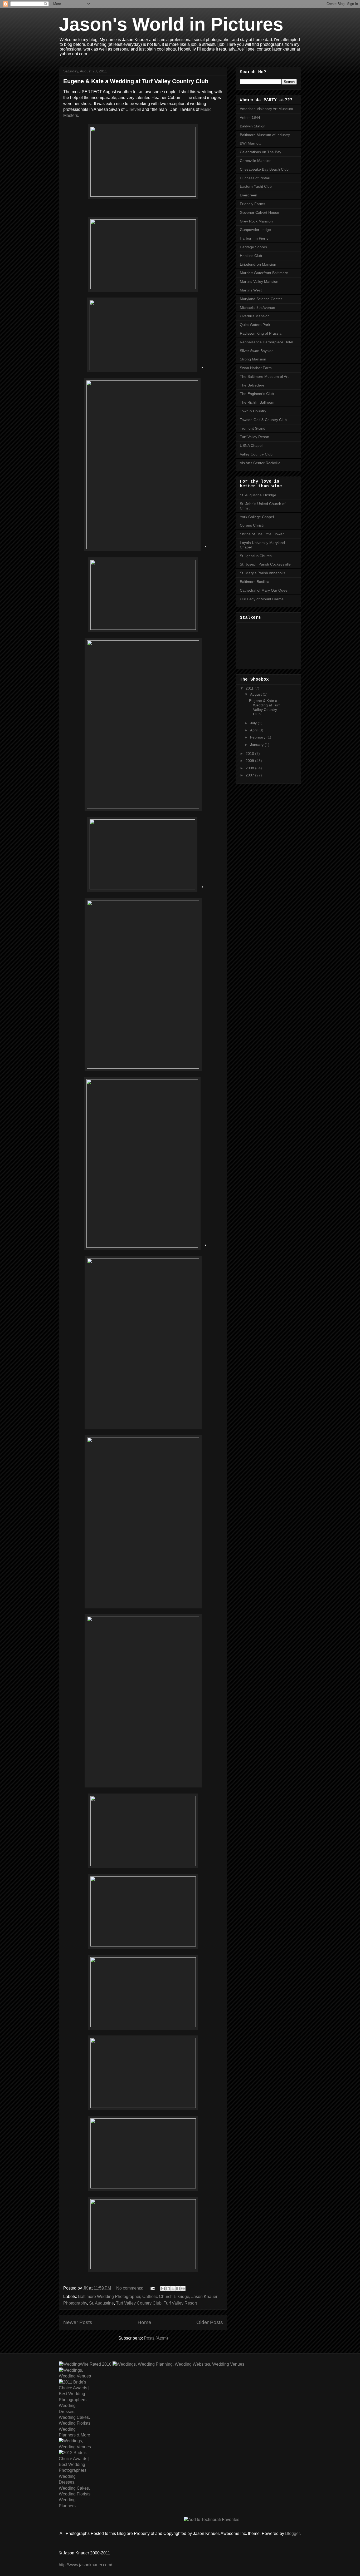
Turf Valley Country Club (139, 2303)
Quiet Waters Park (255, 325)
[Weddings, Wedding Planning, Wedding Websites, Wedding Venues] (178, 2364)
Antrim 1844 (250, 117)
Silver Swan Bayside (257, 351)
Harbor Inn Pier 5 (254, 238)
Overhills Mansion (255, 316)
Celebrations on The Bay (261, 152)
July (254, 723)
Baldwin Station (253, 126)
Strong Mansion (253, 359)
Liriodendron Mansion (258, 264)
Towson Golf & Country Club (263, 420)
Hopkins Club (251, 256)
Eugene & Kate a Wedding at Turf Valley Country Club (136, 81)
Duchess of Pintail (255, 178)
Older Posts (210, 2322)
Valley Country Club (256, 454)
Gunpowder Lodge (255, 230)
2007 (250, 775)
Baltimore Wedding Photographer (109, 2297)
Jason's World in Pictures (171, 24)
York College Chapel (257, 517)
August (256, 694)
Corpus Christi (252, 525)
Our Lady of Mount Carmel (262, 599)
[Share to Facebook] (178, 2288)
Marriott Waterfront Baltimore (264, 273)
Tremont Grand (253, 428)
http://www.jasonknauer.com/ (85, 2565)
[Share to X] (173, 2288)
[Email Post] (152, 2288)
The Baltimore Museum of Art (264, 377)
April (254, 730)
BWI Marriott (250, 143)
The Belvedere (252, 385)
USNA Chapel (251, 445)
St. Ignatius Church (256, 556)
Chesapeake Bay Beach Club (264, 169)
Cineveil (133, 109)
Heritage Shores (253, 247)
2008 (250, 768)
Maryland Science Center (261, 299)
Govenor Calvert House (259, 212)
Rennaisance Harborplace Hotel (266, 342)
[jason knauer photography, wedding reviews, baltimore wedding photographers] (85, 2364)
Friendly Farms (252, 204)
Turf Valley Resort (180, 2303)
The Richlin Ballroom (257, 402)
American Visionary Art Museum (266, 109)
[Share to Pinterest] (183, 2288)
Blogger (292, 2533)
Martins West (251, 290)
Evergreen (249, 195)
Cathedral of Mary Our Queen (265, 590)
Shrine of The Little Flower (262, 534)
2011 (250, 688)
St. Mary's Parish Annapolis (262, 573)
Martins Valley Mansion (259, 281)
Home (144, 2322)
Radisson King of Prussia (261, 333)
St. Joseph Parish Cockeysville (265, 564)
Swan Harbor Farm (256, 368)
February (258, 737)
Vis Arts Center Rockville (260, 463)
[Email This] (163, 2288)
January (257, 745)
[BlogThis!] (168, 2288)
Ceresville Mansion (256, 161)
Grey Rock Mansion (256, 221)
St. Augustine (101, 2303)
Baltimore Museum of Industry (265, 135)
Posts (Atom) (156, 2338)
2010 (250, 754)
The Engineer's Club (257, 394)
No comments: (130, 2288)
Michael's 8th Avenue (257, 308)
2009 (250, 761)
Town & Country (253, 411)
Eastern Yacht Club (256, 186)
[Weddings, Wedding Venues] (75, 2373)
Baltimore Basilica (255, 582)
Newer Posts (78, 2322)
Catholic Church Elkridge (166, 2297)
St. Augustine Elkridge (258, 495)
